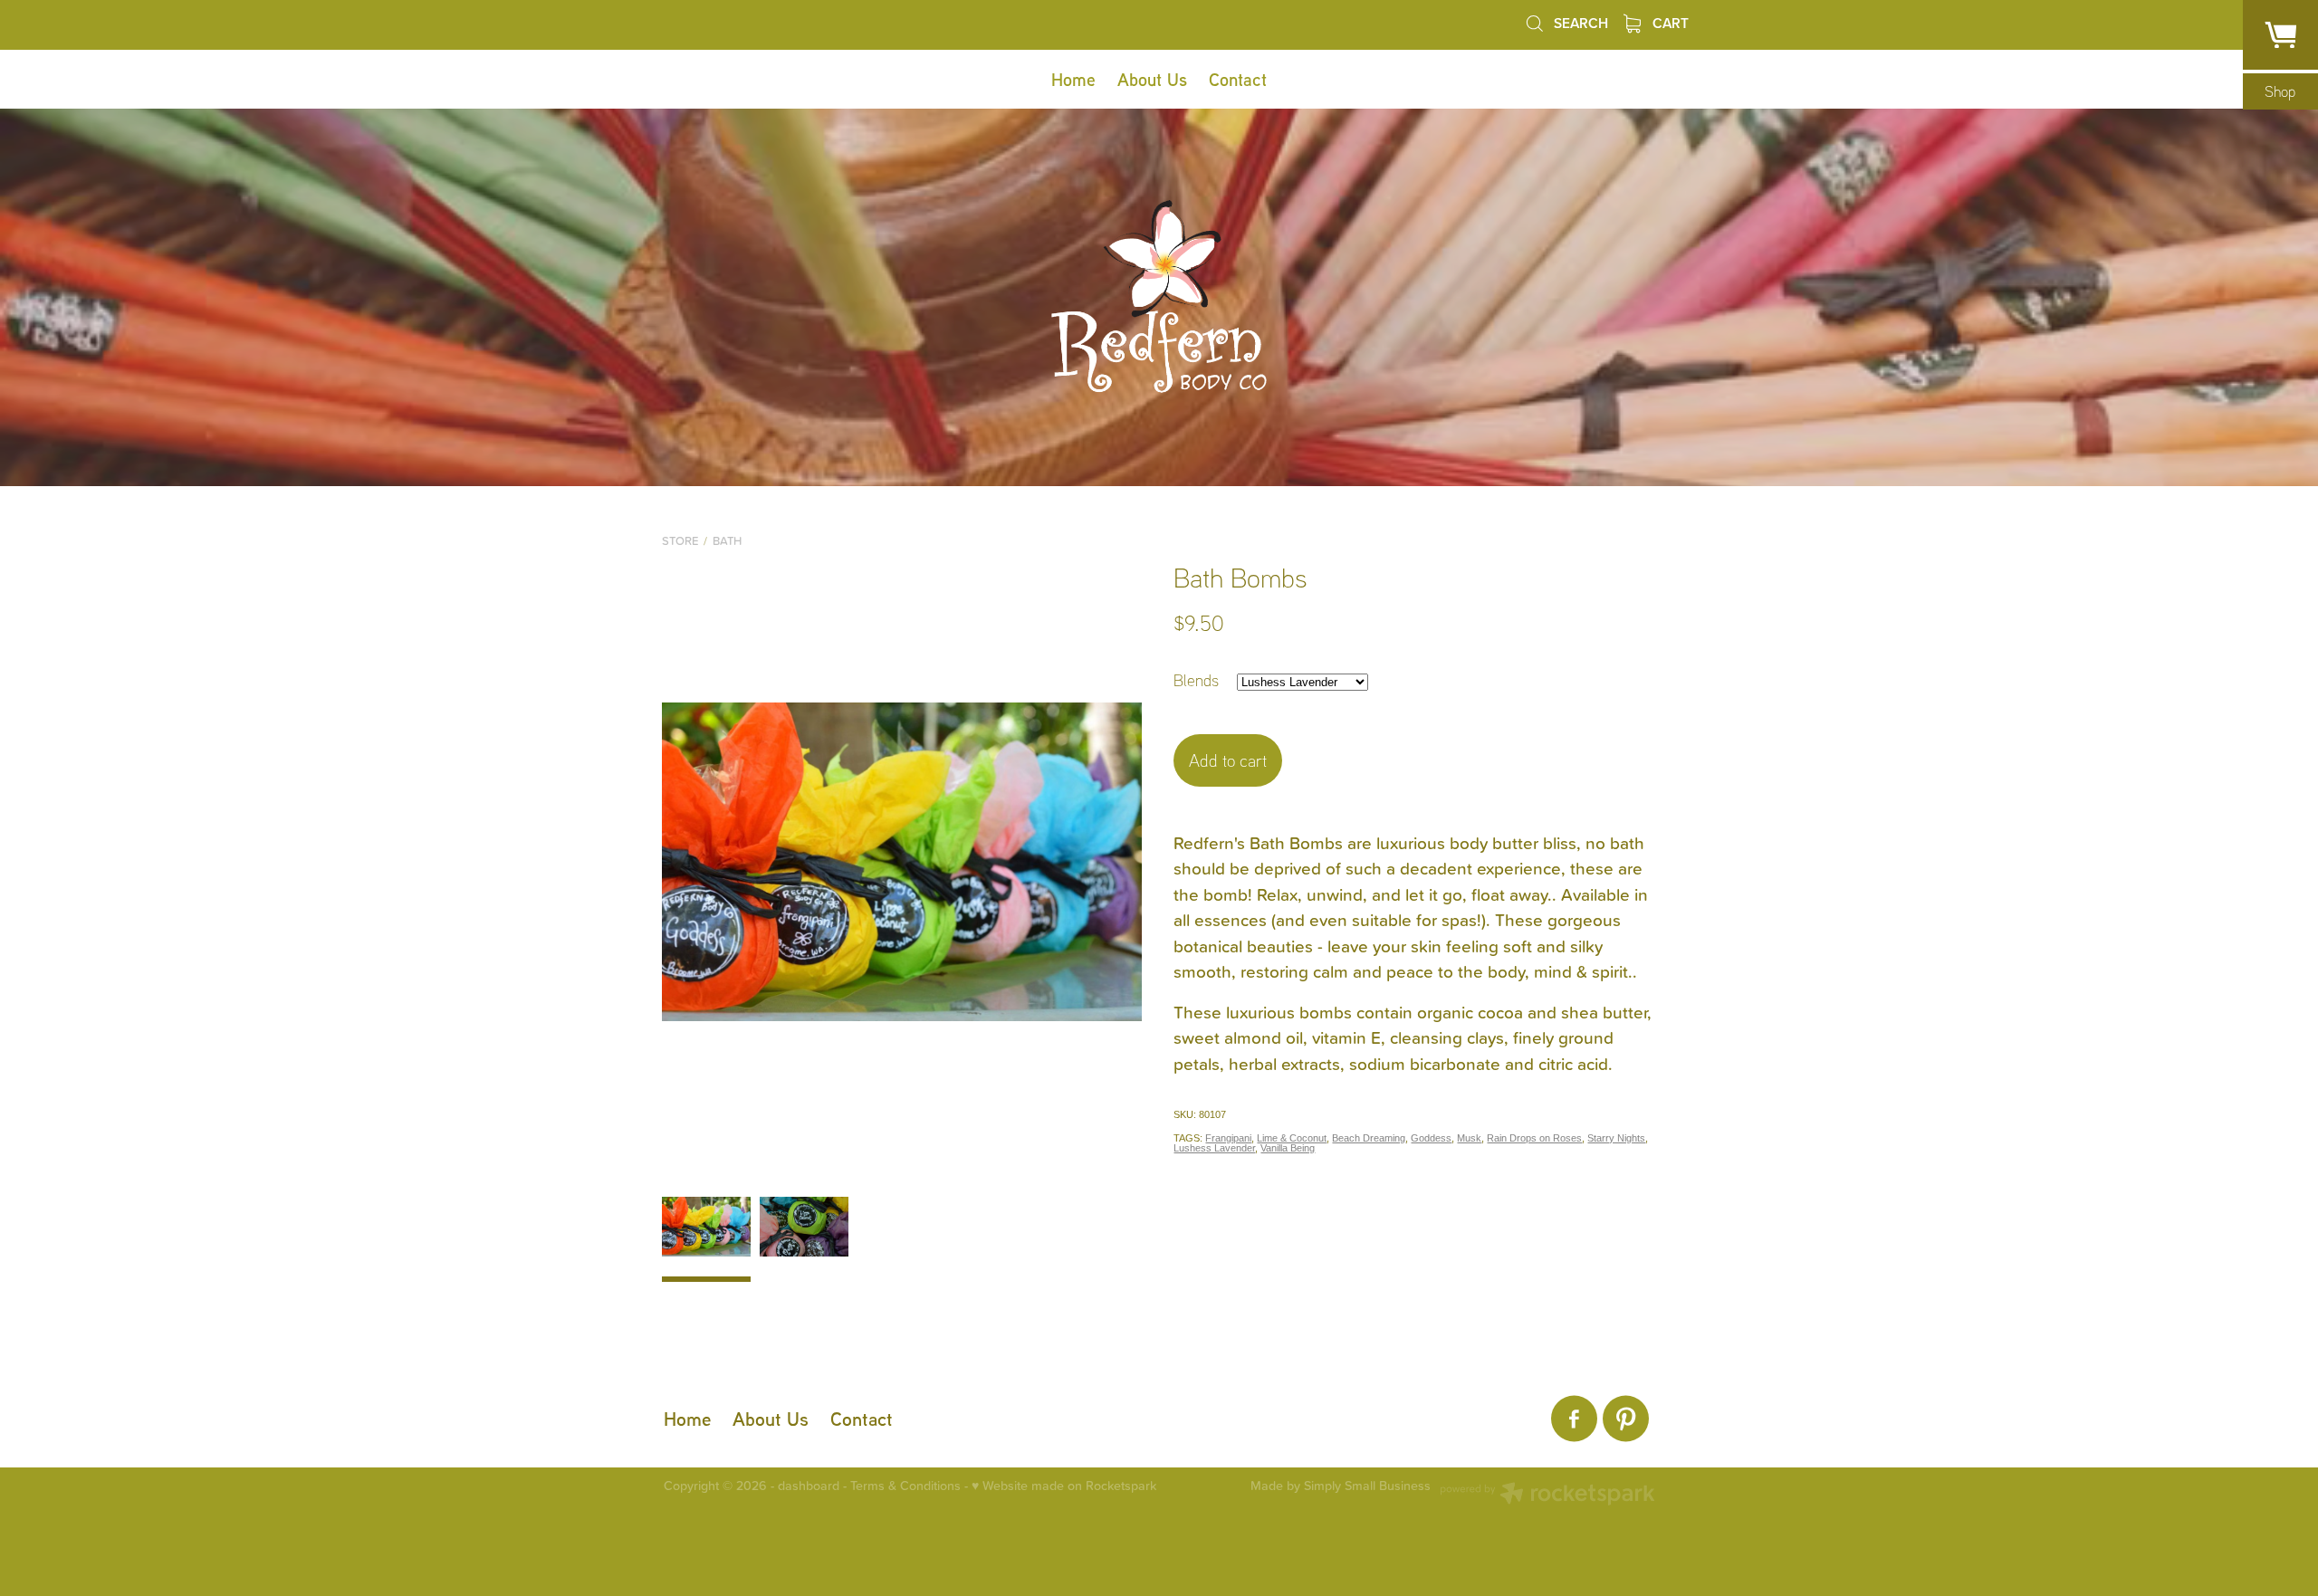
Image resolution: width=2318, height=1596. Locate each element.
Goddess (1431, 1138)
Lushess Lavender (1214, 1148)
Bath (727, 540)
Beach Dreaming (1369, 1138)
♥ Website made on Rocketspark (1064, 1486)
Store (680, 540)
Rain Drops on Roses (1534, 1138)
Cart (1669, 23)
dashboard (809, 1486)
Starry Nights (1616, 1138)
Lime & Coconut (1292, 1138)
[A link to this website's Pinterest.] (1626, 1419)
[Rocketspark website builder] (1547, 1496)
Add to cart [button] (1228, 760)
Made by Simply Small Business (1341, 1486)
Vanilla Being (1288, 1148)
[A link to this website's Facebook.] (1574, 1419)
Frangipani (1228, 1138)
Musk (1469, 1138)
